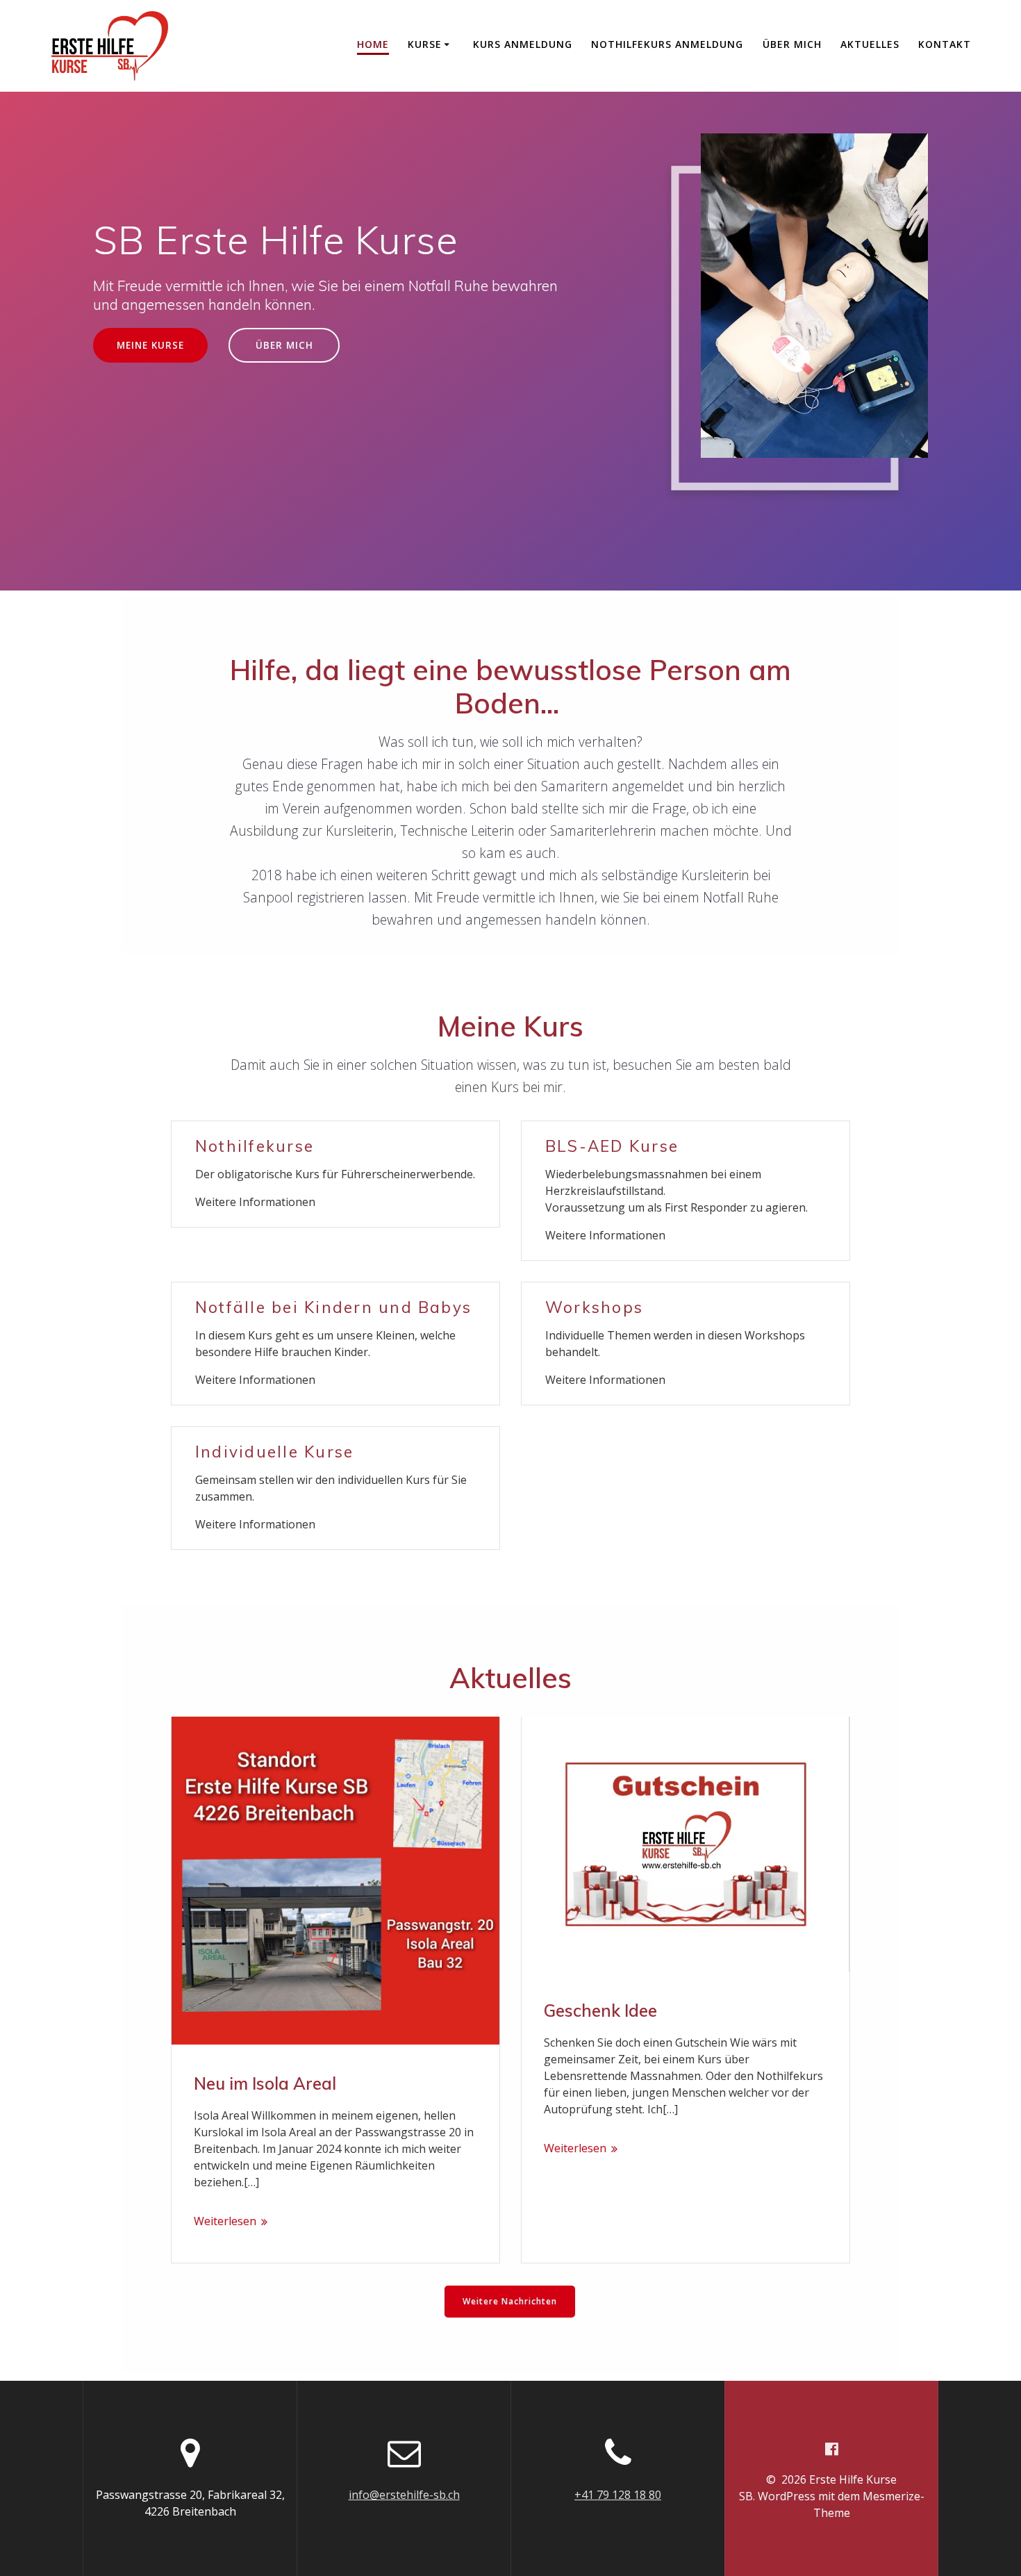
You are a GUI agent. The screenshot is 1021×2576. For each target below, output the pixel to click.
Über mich (792, 44)
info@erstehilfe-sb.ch (404, 2495)
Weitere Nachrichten (510, 2301)
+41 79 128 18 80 (618, 2495)
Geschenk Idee (600, 2011)
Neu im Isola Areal (265, 2083)
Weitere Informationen (255, 1202)
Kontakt (945, 44)
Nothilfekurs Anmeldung (667, 44)
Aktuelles (870, 44)
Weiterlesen (225, 2221)
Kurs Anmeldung (523, 44)
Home (373, 44)
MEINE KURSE (150, 345)
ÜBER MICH (284, 345)
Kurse (425, 44)
